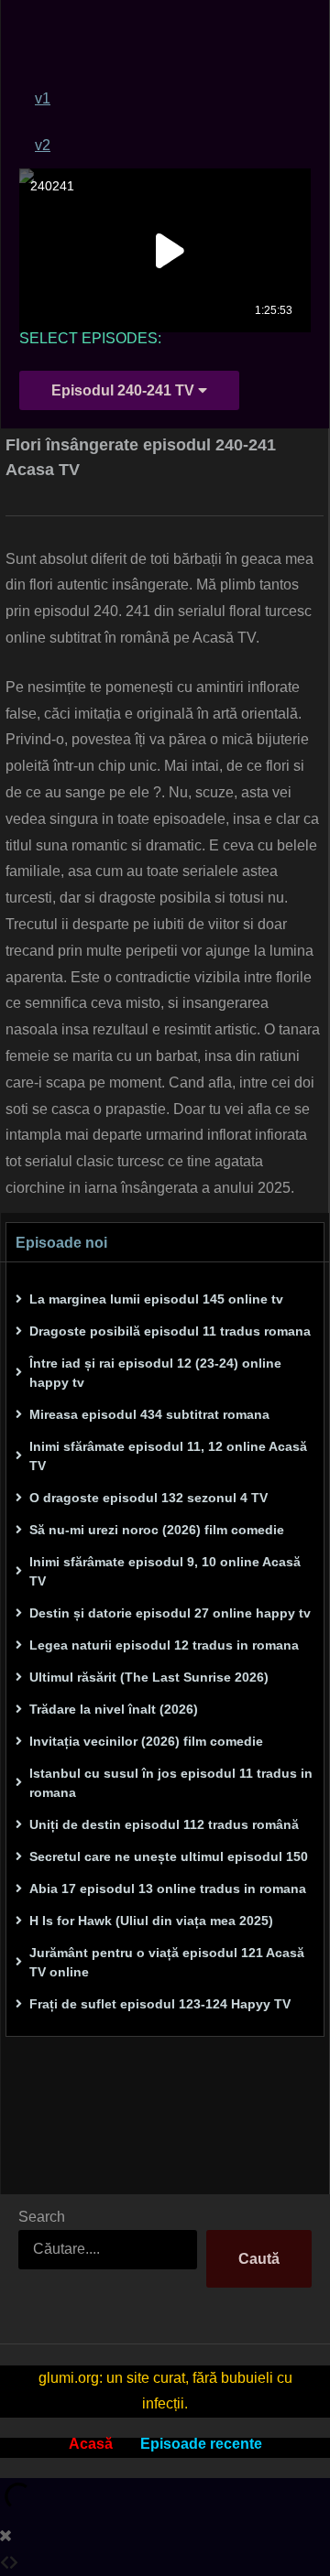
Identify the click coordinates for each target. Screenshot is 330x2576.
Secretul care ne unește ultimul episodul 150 (169, 1856)
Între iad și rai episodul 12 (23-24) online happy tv (155, 1373)
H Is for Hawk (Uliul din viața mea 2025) (151, 1921)
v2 (43, 145)
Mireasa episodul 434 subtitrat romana (149, 1414)
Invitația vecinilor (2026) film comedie (146, 1741)
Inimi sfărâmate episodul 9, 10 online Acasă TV (165, 1571)
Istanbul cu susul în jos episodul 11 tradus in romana (171, 1783)
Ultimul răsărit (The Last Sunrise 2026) (149, 1677)
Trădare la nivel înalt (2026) (114, 1709)
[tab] (173, 98)
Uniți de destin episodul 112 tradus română (164, 1824)
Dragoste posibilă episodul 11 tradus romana (170, 1331)
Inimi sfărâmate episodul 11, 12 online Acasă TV (168, 1456)
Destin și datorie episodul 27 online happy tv (170, 1613)
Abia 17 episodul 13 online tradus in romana (168, 1889)
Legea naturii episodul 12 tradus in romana (164, 1645)
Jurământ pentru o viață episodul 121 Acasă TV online (167, 1962)
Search (42, 2217)
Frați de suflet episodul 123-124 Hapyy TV (160, 2004)
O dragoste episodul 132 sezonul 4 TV (148, 1498)
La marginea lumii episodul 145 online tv (156, 1299)
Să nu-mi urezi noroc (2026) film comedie (157, 1530)
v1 (43, 98)
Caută (259, 2259)
